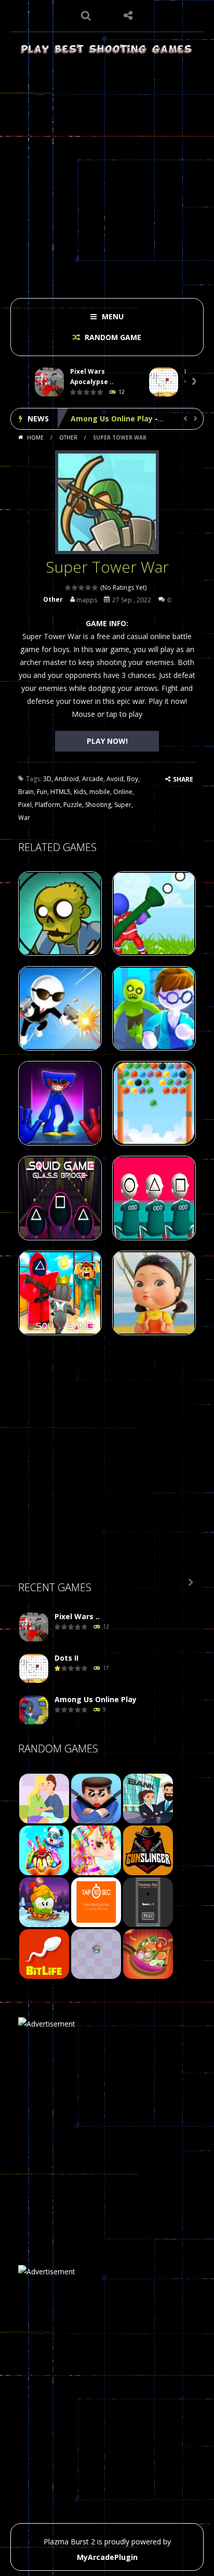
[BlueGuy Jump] (96, 1953)
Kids (80, 792)
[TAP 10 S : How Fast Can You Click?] (96, 1901)
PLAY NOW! (107, 741)
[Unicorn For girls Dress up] (96, 1850)
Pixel (25, 805)
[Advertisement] (107, 173)
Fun (42, 792)
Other (68, 437)
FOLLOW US (128, 16)
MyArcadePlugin (107, 2557)
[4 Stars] (89, 588)
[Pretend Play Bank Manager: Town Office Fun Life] (148, 1798)
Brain (26, 792)
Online (123, 792)
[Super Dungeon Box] (148, 1901)
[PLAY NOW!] (49, 382)
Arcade (93, 779)
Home (35, 437)
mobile (100, 792)
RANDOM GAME (112, 337)
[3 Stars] (82, 588)
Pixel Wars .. (77, 1616)
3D (47, 779)
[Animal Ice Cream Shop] (44, 1850)
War (24, 818)
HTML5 (61, 792)
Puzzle (73, 805)
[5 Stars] (95, 588)
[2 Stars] (75, 588)
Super (123, 805)
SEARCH (86, 16)
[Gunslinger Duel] (148, 1850)
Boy (132, 779)
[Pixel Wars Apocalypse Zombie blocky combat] (34, 1627)
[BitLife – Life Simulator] (44, 1953)
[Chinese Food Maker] (148, 1953)
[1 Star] (68, 588)
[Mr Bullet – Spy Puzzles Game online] (96, 1798)
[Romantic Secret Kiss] (44, 1798)
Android (67, 779)
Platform (48, 805)
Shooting (98, 805)
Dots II (66, 1658)
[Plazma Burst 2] (107, 48)
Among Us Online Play (112, 419)
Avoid (115, 779)
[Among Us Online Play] (34, 1710)
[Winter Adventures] (44, 1901)
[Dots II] (34, 1669)
